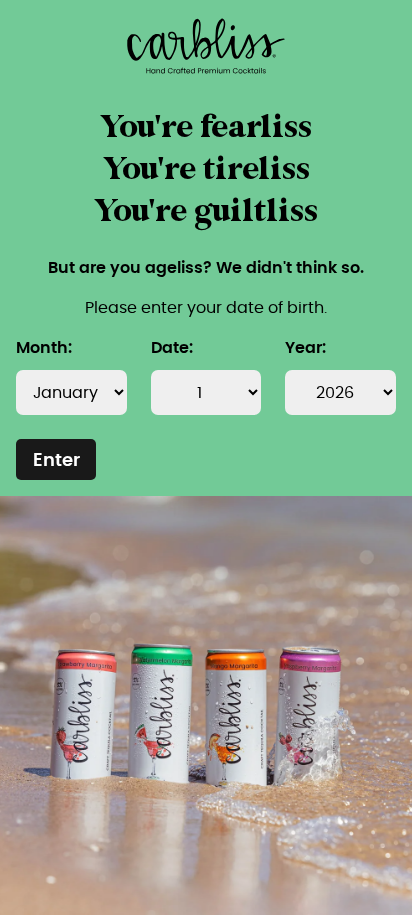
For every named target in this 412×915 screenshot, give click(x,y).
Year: (305, 348)
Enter (56, 461)
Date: (172, 348)
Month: (44, 348)
